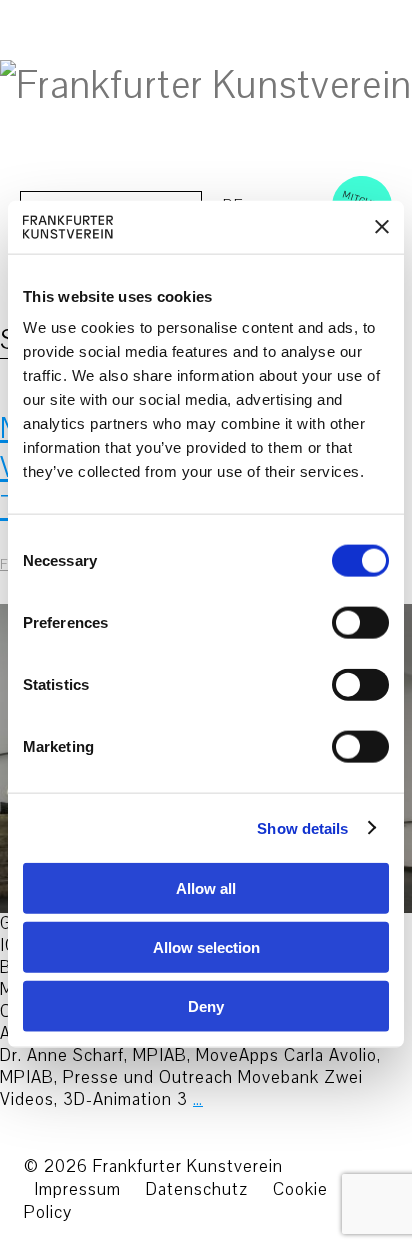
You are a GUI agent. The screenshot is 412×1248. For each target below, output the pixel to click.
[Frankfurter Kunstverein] (206, 86)
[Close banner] (382, 227)
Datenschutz (197, 1189)
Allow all (206, 888)
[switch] (338, 623)
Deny (206, 1005)
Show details (302, 827)
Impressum (77, 1189)
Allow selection (206, 946)
